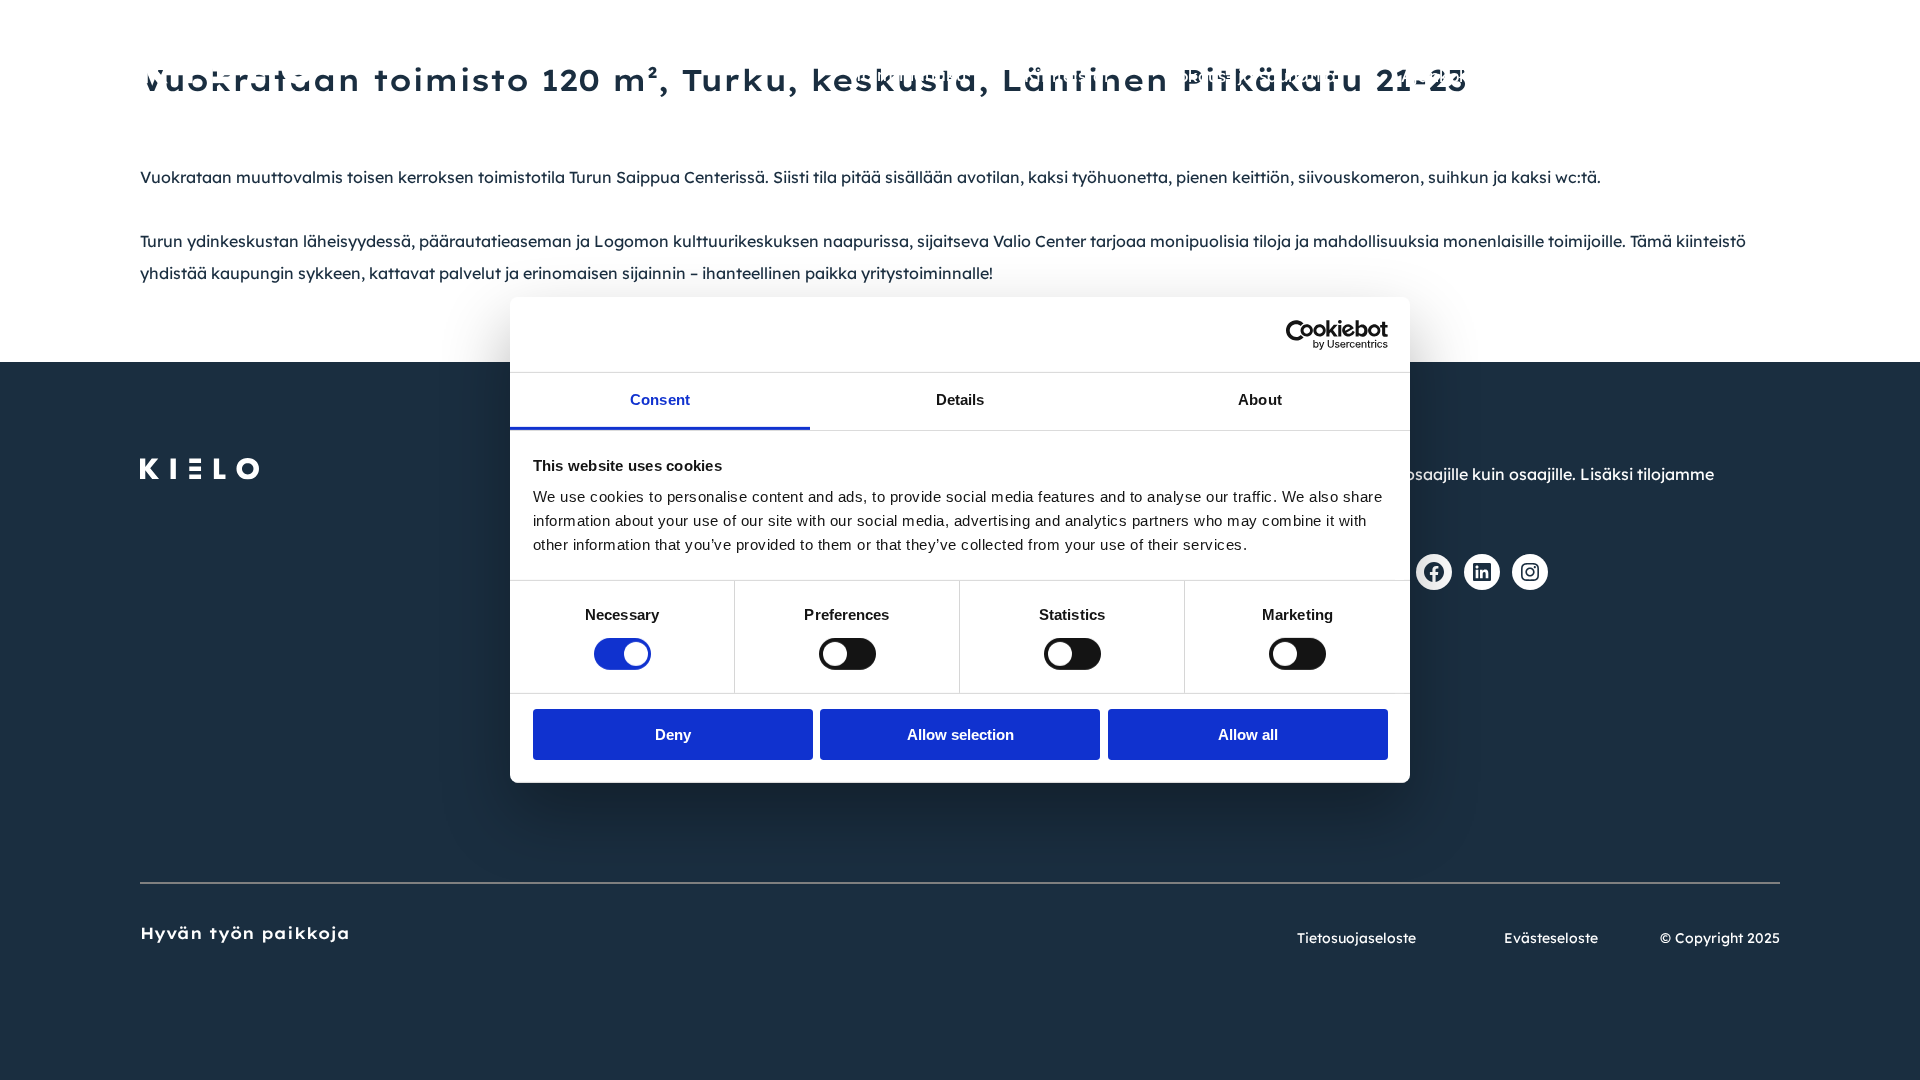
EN (1640, 32)
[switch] (847, 654)
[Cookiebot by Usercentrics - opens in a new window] (1300, 334)
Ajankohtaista (1459, 75)
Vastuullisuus (1628, 75)
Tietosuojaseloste (1356, 938)
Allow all (1248, 734)
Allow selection (960, 734)
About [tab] (1260, 399)
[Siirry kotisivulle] (228, 59)
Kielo (1759, 75)
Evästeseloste (1551, 938)
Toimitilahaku (910, 74)
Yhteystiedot (1731, 31)
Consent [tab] (660, 399)
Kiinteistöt (1067, 75)
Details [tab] (960, 399)
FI (1593, 32)
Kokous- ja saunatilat (1255, 75)
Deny (673, 734)
